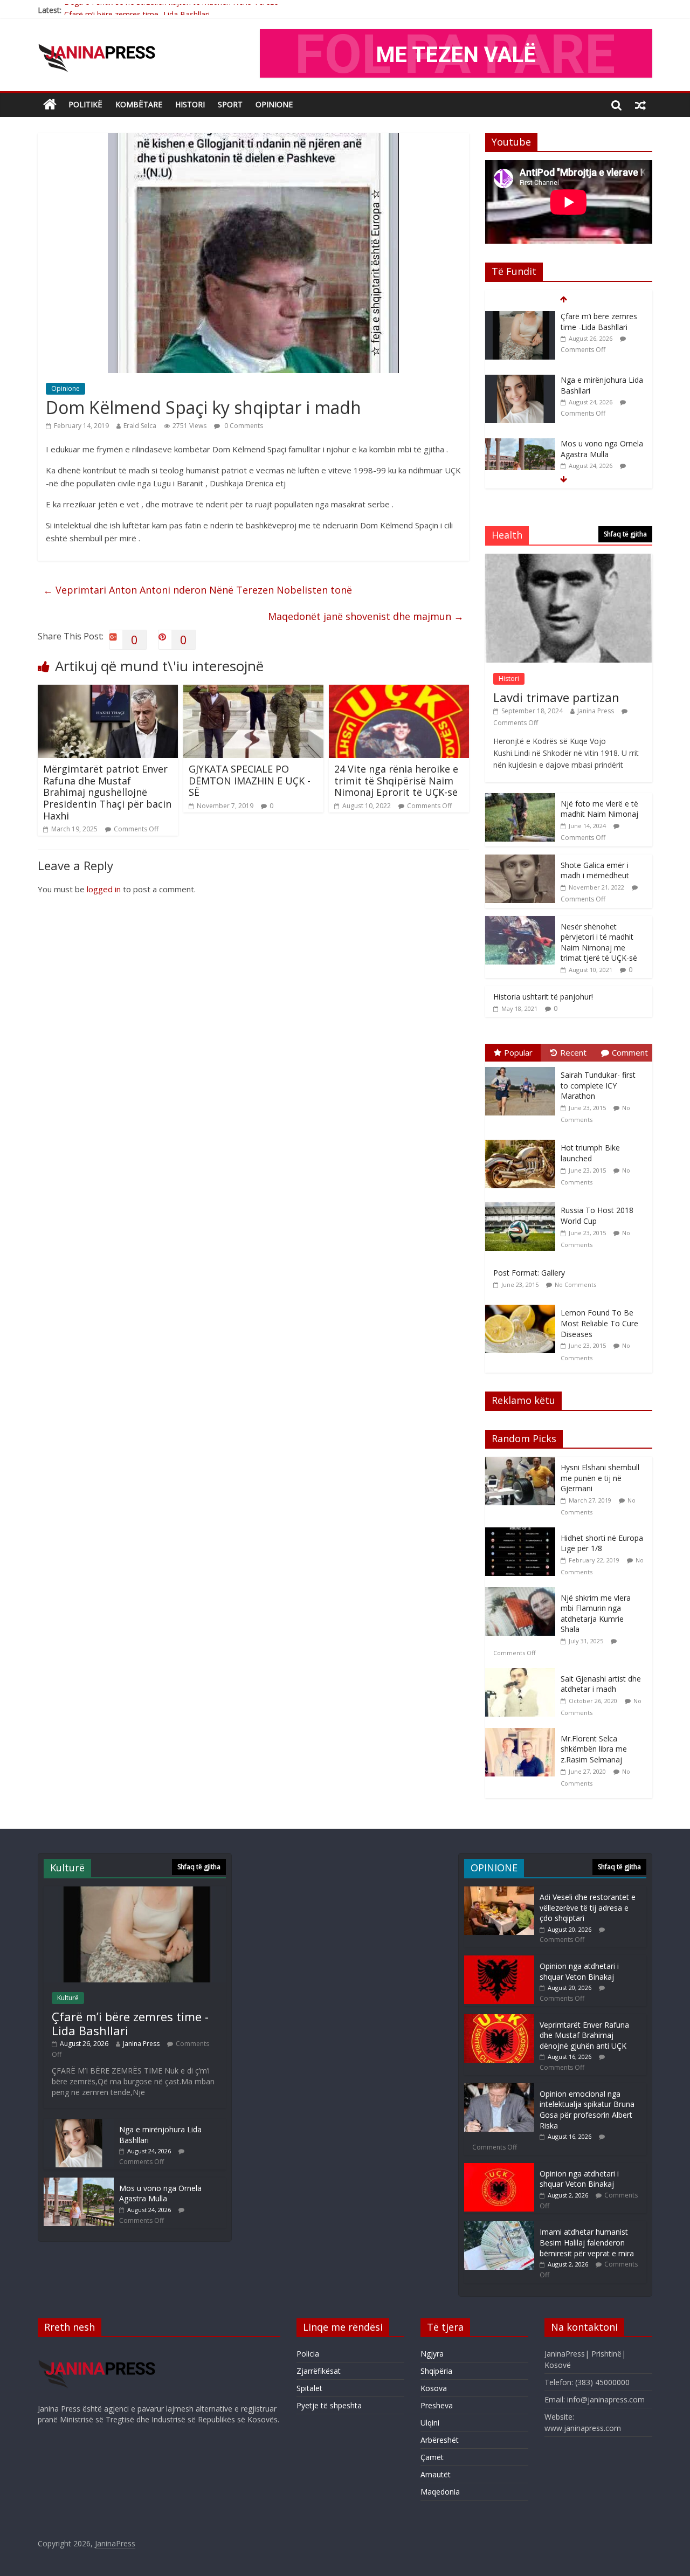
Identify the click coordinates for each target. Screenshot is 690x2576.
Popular (518, 1052)
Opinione (65, 388)
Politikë (85, 104)
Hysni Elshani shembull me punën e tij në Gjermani (600, 1478)
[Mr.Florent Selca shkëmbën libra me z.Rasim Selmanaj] (523, 1734)
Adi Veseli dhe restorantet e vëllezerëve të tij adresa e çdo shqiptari (588, 1907)
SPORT (230, 104)
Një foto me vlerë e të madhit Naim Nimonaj (599, 809)
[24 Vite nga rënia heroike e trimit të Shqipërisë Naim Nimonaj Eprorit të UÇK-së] (399, 691)
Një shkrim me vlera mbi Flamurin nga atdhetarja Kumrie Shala (596, 1614)
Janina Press (596, 711)
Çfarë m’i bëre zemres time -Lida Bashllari (137, 10)
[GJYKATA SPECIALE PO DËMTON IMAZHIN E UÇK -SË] (253, 691)
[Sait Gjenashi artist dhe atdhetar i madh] (523, 1674)
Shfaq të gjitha (625, 534)
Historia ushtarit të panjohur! (543, 997)
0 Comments (243, 426)
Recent (573, 1052)
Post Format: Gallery (529, 1273)
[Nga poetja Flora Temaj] (520, 444)
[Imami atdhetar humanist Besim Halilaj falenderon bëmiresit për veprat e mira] (499, 2226)
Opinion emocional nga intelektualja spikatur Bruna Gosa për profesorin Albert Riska (587, 2110)
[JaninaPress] (50, 105)
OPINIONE (274, 104)
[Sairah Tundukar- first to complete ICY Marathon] (523, 1067)
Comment (630, 1052)
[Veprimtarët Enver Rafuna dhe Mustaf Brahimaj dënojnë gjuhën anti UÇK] (499, 2019)
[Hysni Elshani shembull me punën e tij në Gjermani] (523, 1462)
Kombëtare (139, 104)
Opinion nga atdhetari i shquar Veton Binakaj (579, 1971)
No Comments (575, 1284)
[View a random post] (640, 105)
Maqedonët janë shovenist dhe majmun (366, 616)
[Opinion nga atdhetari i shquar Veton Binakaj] (499, 1961)
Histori (190, 104)
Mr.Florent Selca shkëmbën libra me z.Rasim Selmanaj (594, 1749)
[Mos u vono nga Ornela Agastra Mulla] (520, 380)
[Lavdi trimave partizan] (569, 559)
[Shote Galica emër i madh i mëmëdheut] (520, 860)
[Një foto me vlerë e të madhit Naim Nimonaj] (520, 799)
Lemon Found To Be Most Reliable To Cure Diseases (599, 1323)
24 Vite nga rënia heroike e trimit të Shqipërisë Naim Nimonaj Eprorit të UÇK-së (396, 780)
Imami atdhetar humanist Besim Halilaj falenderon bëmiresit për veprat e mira (587, 2242)
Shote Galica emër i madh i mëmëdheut (595, 870)
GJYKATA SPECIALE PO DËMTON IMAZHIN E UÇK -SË (250, 780)
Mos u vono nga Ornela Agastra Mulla (602, 385)
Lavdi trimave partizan (556, 697)
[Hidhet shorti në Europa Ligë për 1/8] (523, 1533)
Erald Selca (140, 426)
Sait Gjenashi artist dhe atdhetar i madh (601, 1684)
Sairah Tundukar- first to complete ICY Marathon (598, 1085)
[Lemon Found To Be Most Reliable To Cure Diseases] (523, 1305)
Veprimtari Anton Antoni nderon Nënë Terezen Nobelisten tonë (198, 590)
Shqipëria (436, 2371)
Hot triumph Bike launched (590, 1153)
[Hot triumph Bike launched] (523, 1140)
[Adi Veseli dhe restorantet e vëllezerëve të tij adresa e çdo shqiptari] (499, 1892)
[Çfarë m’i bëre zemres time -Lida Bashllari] (135, 1892)
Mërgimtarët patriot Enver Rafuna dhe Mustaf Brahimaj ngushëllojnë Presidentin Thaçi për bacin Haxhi (107, 792)
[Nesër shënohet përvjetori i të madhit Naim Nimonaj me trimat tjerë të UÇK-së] (520, 922)
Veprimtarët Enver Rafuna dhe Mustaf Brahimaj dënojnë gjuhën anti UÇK (584, 2035)
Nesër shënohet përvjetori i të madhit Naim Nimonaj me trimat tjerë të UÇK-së (599, 942)
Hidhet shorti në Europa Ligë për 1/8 (602, 1543)
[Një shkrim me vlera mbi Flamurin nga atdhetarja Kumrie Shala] (523, 1593)
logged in (104, 889)
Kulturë (68, 1998)
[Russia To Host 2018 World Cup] (523, 1203)
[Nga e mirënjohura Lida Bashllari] (520, 317)
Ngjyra (432, 2354)
